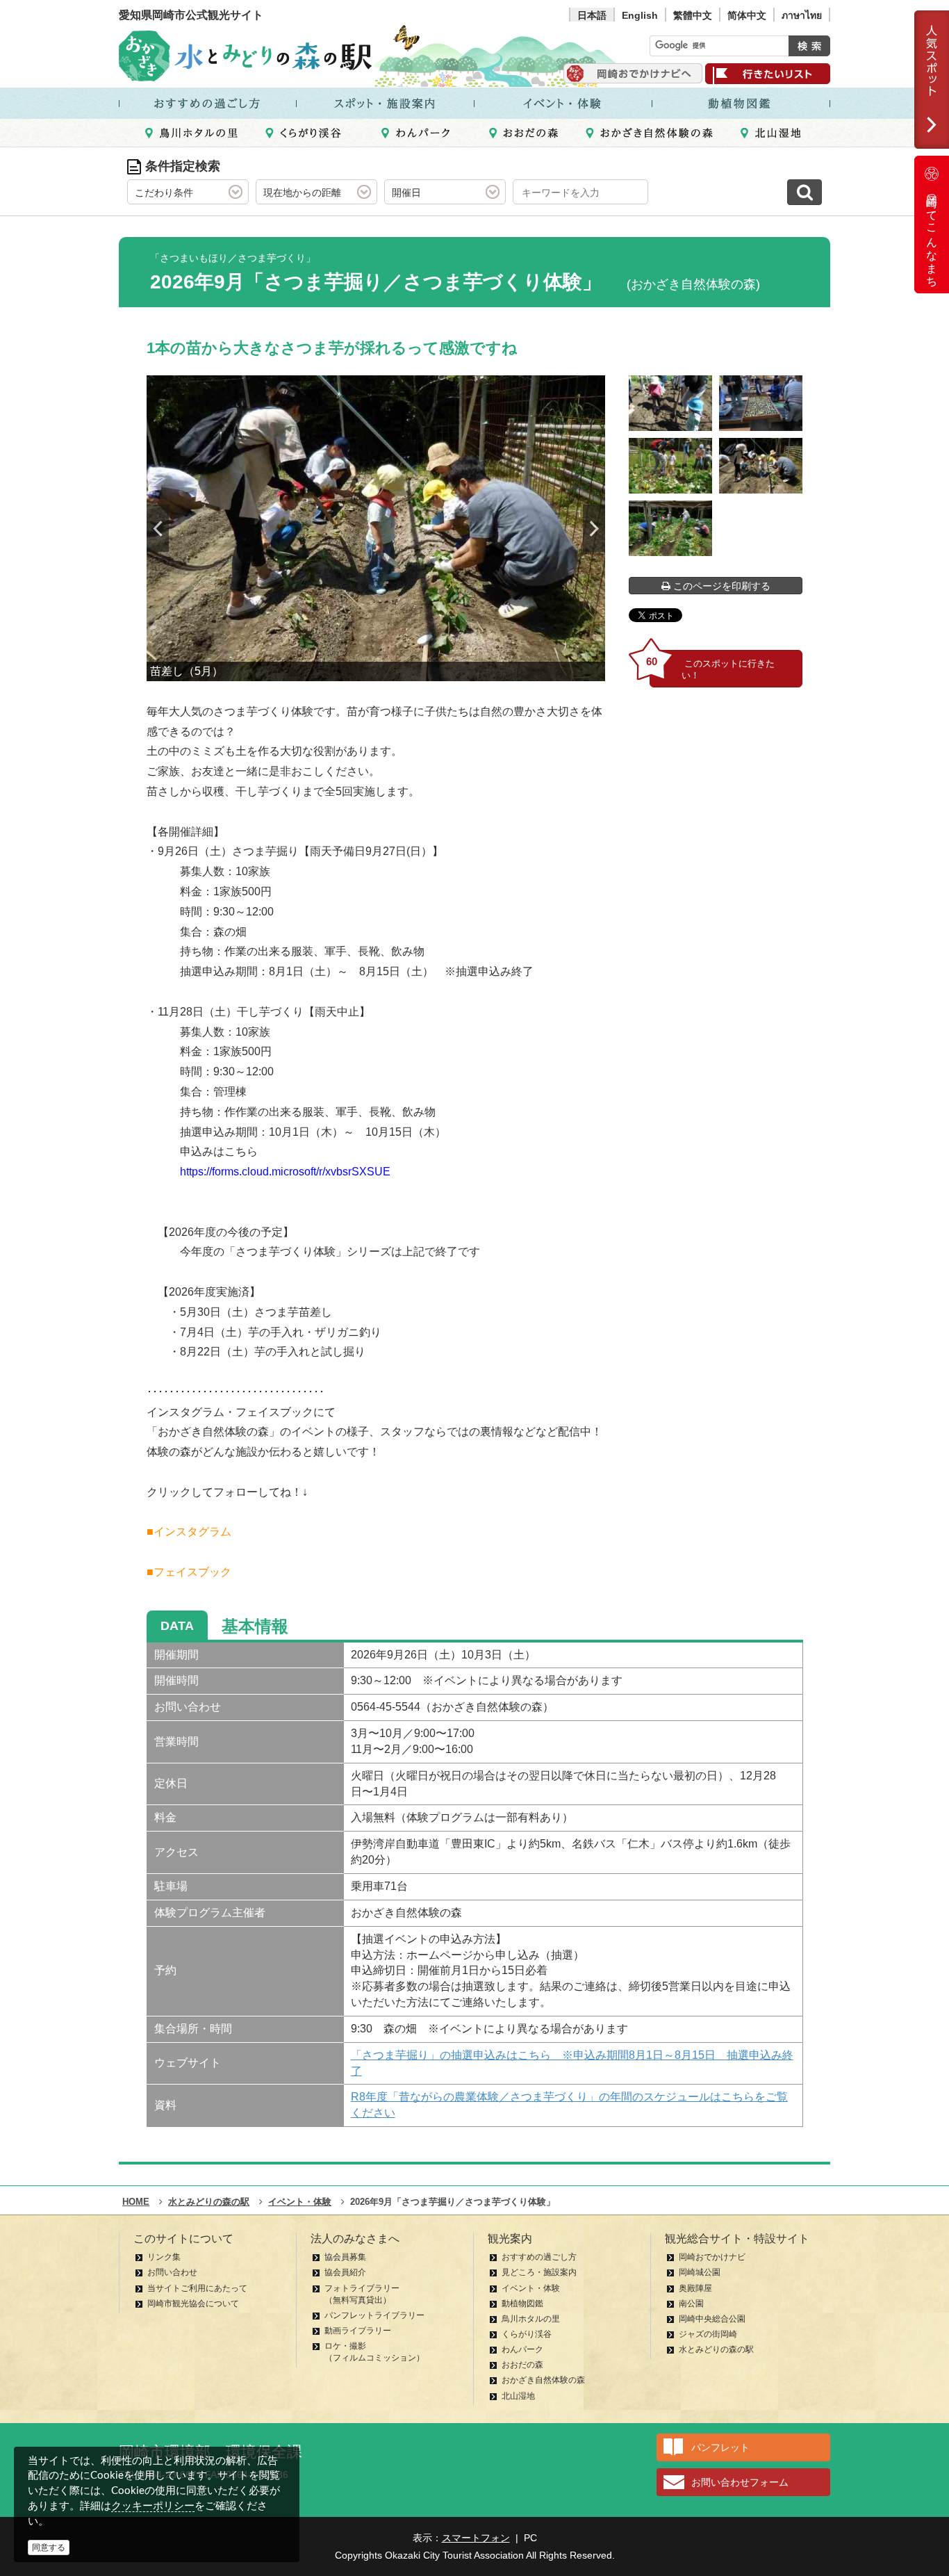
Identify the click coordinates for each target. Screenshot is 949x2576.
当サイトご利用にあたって (197, 2288)
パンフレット (720, 2447)
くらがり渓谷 (527, 2334)
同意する (49, 2548)
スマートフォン (476, 2538)
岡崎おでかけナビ (712, 2257)
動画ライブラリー (358, 2331)
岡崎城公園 (700, 2272)
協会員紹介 (345, 2272)
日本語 (592, 15)
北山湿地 (518, 2396)
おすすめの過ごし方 (539, 2257)
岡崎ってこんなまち (932, 235)
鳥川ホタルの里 (531, 2319)
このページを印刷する (720, 586)
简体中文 (747, 15)
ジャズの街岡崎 (708, 2334)
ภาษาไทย (802, 15)
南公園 (691, 2304)
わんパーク (522, 2349)
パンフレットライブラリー (374, 2315)
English (640, 15)
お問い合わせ (172, 2272)
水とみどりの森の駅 (716, 2349)
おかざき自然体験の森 (543, 2380)
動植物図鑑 (522, 2304)
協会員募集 (345, 2257)
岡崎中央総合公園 (712, 2319)
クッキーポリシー (153, 2505)
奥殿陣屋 (695, 2288)
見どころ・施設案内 (539, 2272)
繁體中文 (693, 15)
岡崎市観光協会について (193, 2304)
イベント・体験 (531, 2288)
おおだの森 (522, 2365)
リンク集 (164, 2257)
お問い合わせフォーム (740, 2482)
